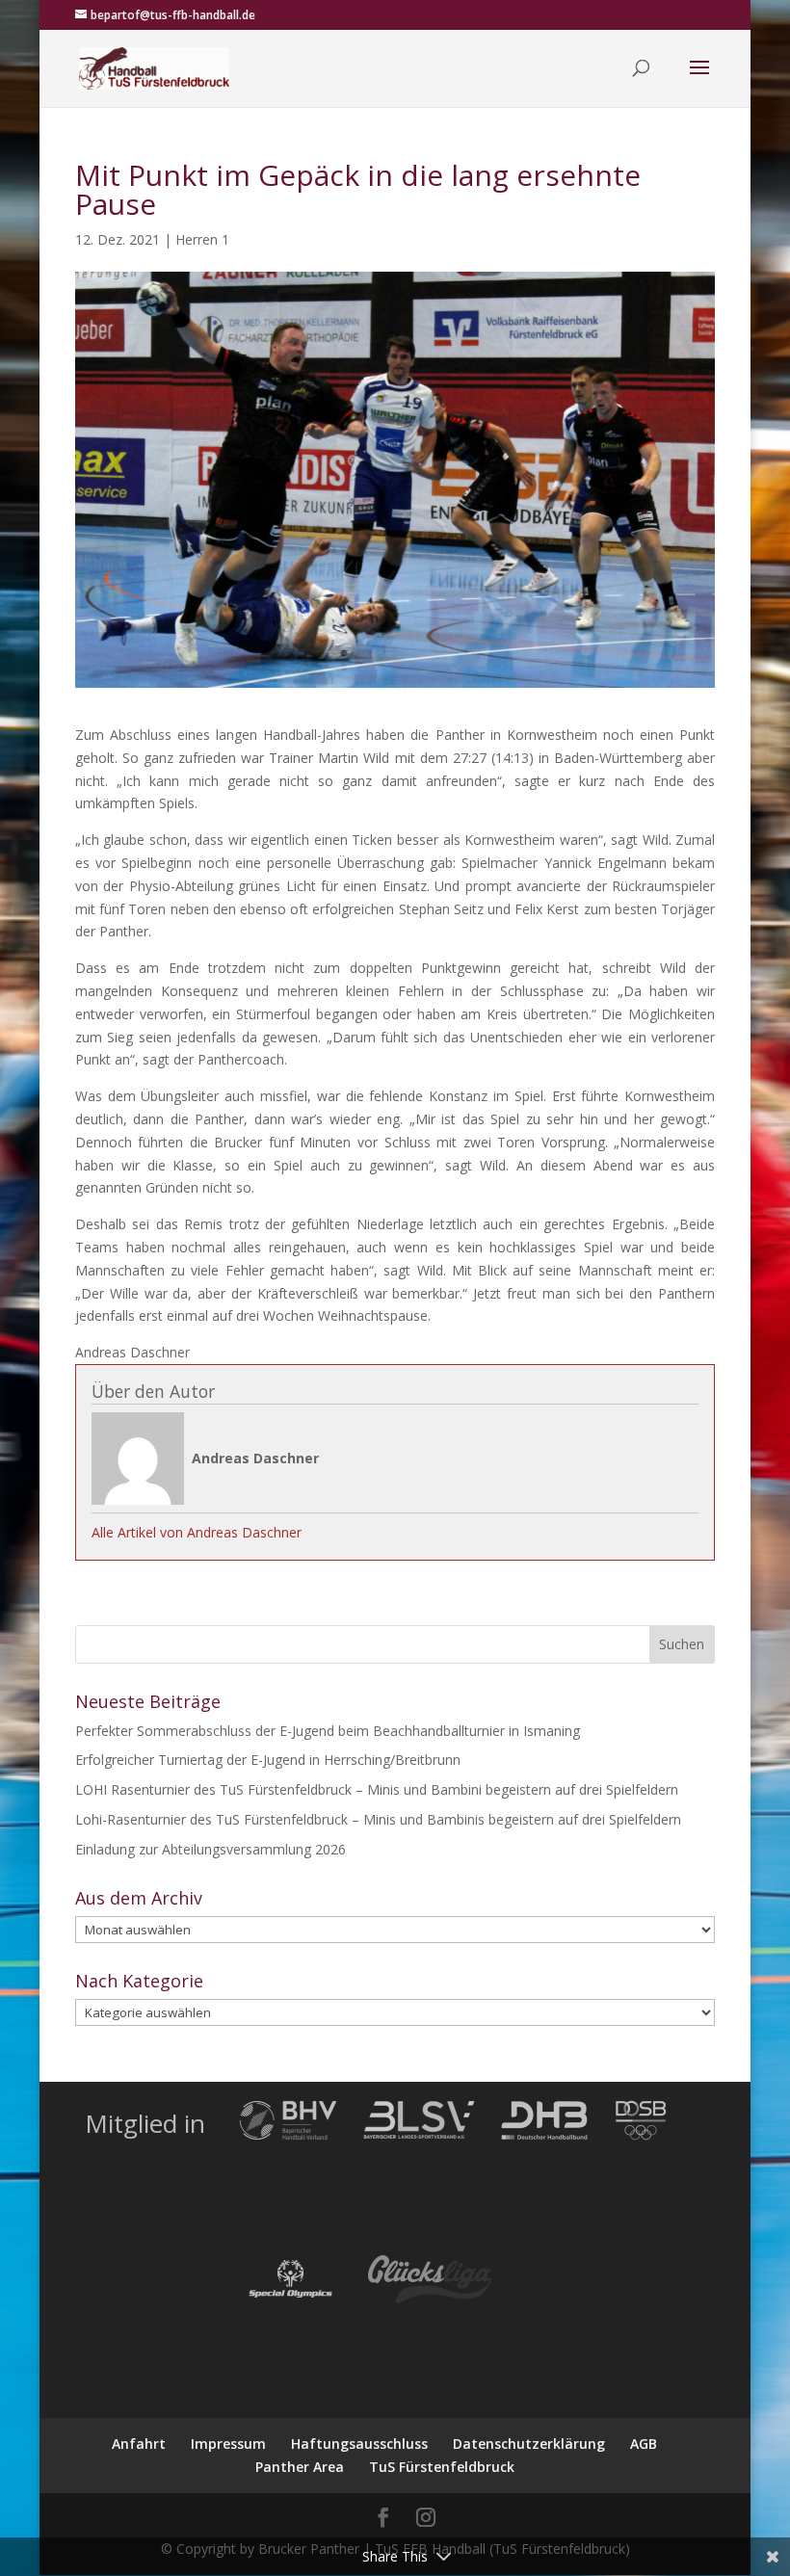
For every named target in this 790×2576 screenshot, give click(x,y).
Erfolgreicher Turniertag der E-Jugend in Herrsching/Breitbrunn (268, 1760)
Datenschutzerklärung (529, 2444)
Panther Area (300, 2467)
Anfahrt (139, 2444)
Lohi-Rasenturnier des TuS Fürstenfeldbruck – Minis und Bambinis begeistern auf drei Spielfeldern (378, 1819)
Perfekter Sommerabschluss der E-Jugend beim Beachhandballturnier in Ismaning (328, 1731)
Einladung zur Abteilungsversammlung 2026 (211, 1849)
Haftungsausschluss (359, 2444)
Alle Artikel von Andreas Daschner (197, 1532)
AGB (644, 2444)
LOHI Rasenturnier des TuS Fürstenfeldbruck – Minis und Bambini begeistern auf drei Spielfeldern (377, 1789)
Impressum (228, 2444)
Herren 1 (202, 239)
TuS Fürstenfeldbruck (442, 2467)
